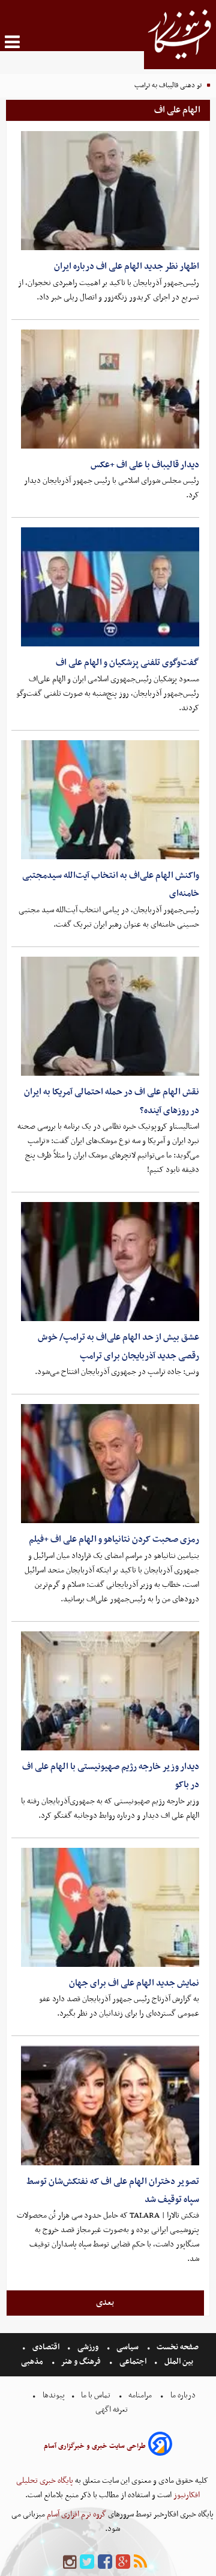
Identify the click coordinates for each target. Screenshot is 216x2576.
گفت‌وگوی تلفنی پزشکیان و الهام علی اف (127, 663)
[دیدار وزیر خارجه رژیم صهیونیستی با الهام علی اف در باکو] (110, 1691)
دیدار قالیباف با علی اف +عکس (145, 465)
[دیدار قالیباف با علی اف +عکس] (110, 389)
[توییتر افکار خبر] (87, 2562)
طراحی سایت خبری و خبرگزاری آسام (95, 2446)
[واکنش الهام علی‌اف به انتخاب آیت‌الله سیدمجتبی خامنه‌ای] (110, 800)
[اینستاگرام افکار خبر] (70, 2562)
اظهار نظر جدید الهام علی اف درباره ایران (127, 266)
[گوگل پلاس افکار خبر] (123, 2562)
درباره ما (183, 2395)
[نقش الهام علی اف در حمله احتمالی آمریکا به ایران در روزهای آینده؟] (110, 1016)
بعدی (105, 2302)
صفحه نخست (177, 2347)
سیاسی (127, 2347)
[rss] (140, 2562)
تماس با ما (96, 2395)
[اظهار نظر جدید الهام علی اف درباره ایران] (110, 191)
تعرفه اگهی (112, 2410)
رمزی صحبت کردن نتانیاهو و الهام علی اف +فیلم (114, 1539)
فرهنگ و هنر (81, 2362)
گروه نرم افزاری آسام (76, 2514)
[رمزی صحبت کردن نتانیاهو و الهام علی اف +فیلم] (110, 1464)
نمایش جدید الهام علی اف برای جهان (134, 1983)
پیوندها (53, 2395)
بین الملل (179, 2362)
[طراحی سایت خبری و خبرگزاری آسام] (160, 2446)
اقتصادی (46, 2347)
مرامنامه (140, 2395)
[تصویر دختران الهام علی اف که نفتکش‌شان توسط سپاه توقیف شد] (110, 2105)
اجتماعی (133, 2362)
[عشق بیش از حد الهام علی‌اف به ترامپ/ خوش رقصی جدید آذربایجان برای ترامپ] (110, 1262)
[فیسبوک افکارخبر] (105, 2562)
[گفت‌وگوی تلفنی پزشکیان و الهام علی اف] (110, 587)
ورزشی (88, 2347)
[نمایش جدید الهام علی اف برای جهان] (110, 1907)
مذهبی (33, 2362)
